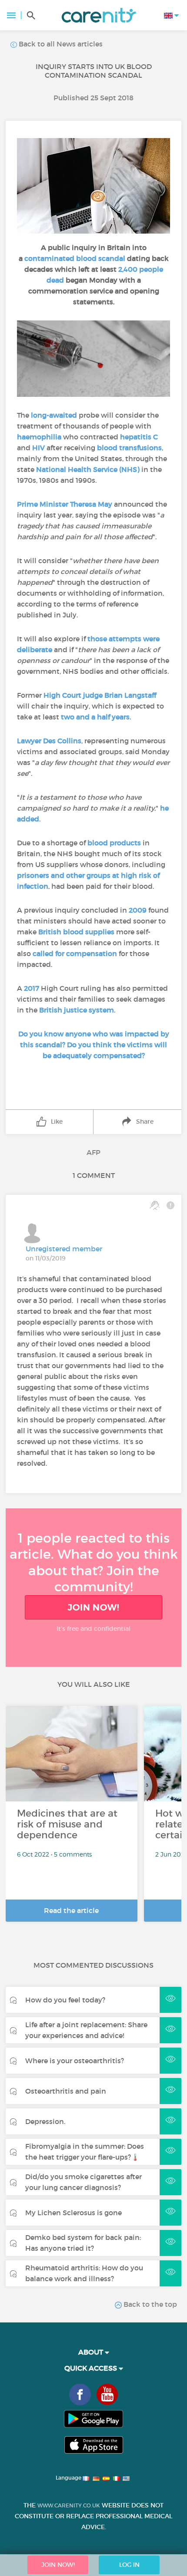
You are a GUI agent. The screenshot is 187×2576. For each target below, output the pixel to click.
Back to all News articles (60, 44)
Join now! (93, 1607)
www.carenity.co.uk (69, 2505)
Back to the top (149, 2304)
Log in (129, 2565)
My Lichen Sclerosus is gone (73, 2213)
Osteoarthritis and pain (66, 2091)
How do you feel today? (65, 2000)
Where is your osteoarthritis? (75, 2061)
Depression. (45, 2121)
